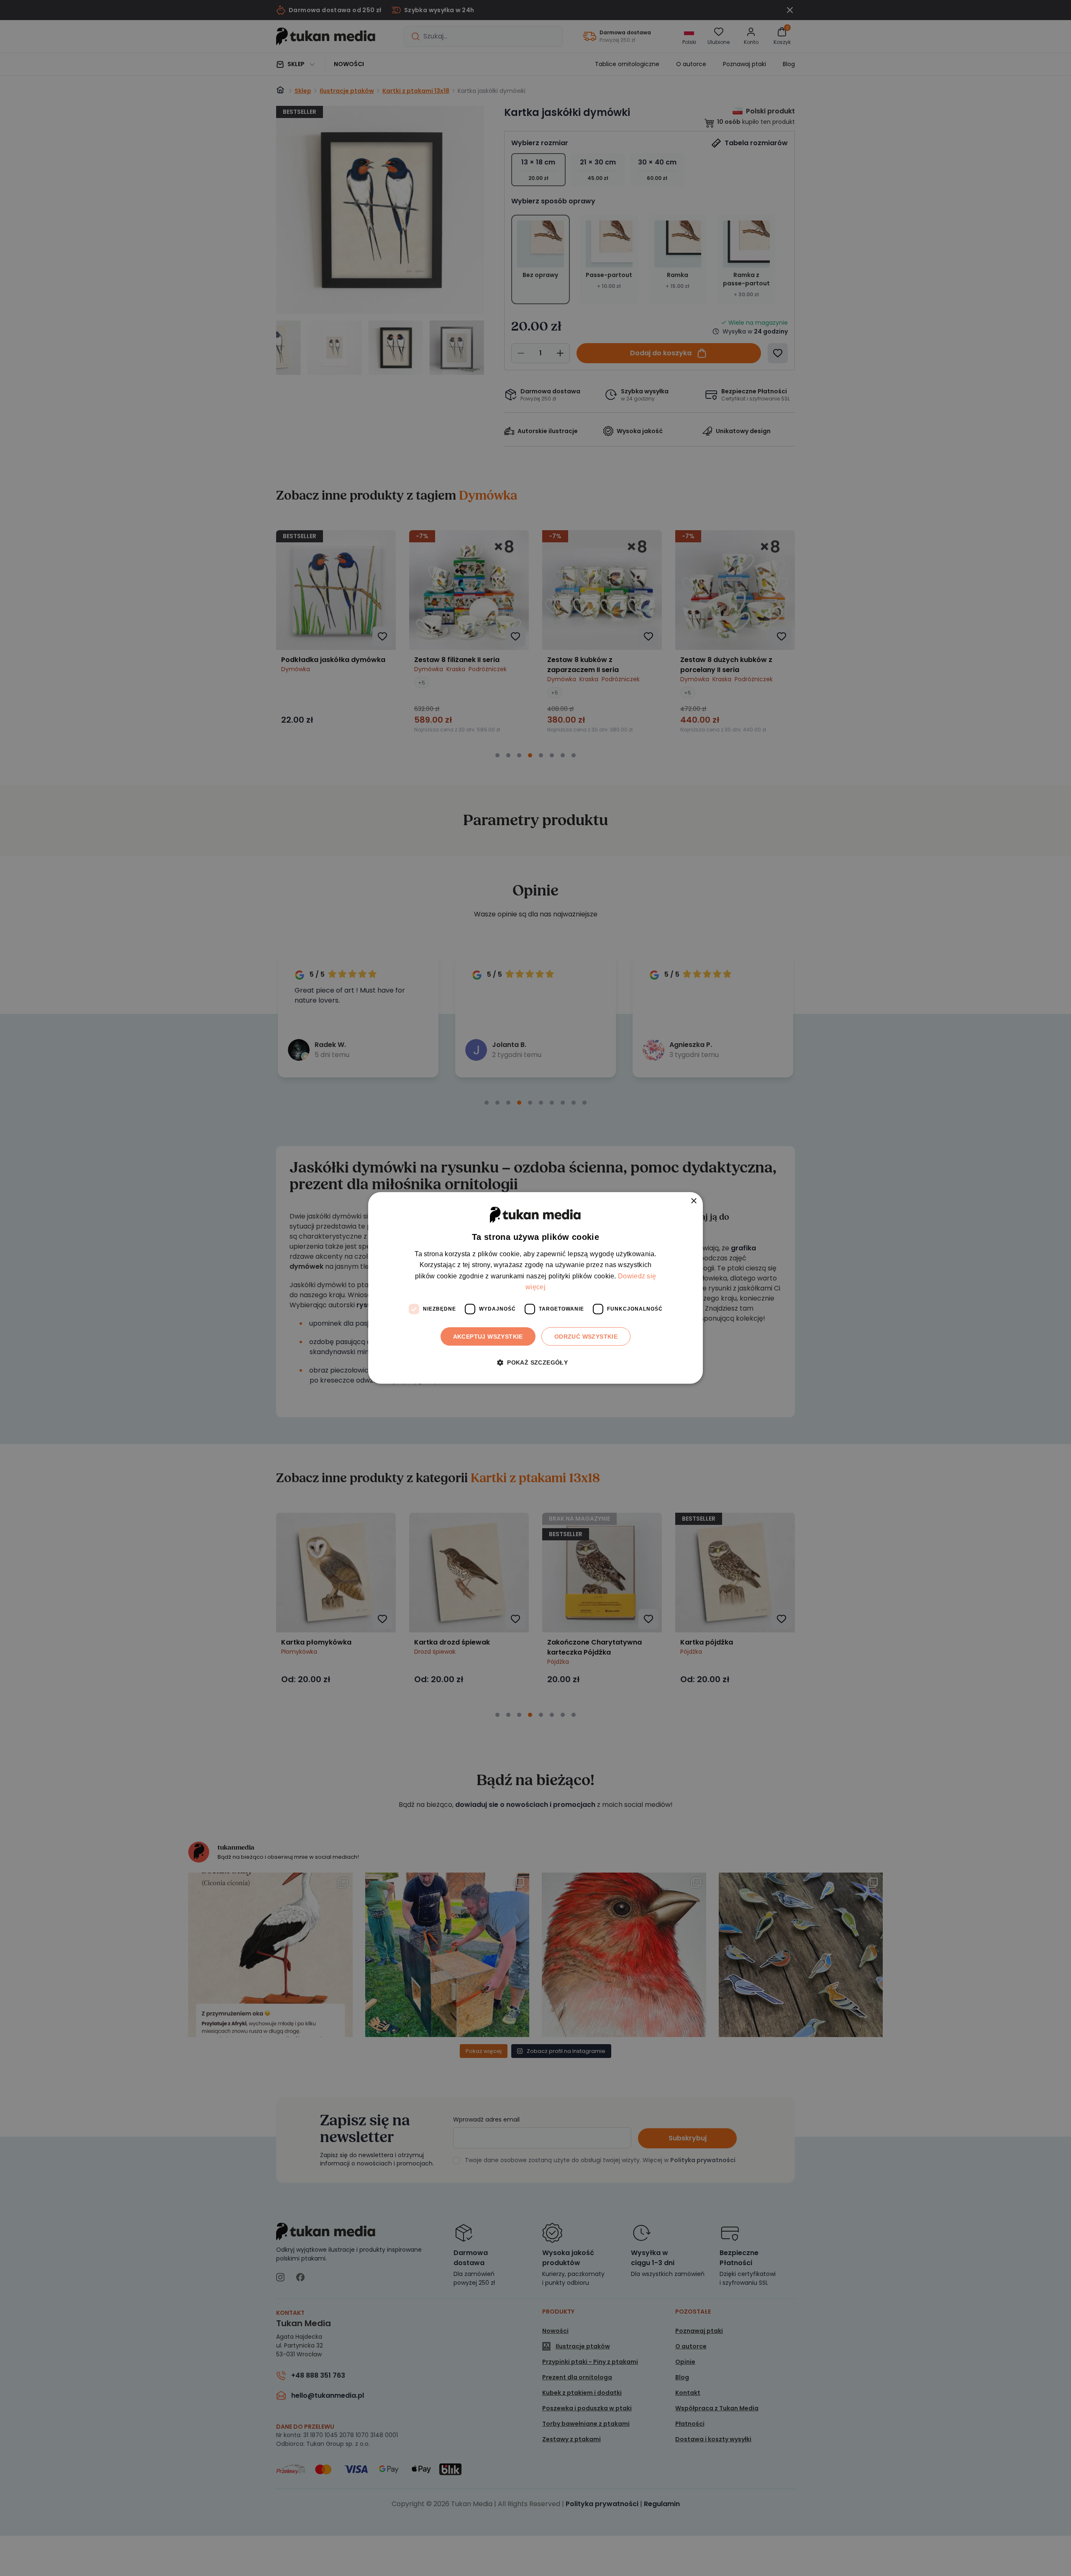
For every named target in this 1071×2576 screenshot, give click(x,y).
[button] (535, 1363)
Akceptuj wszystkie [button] (488, 1336)
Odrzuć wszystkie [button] (586, 1336)
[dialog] (535, 1288)
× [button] (693, 1201)
